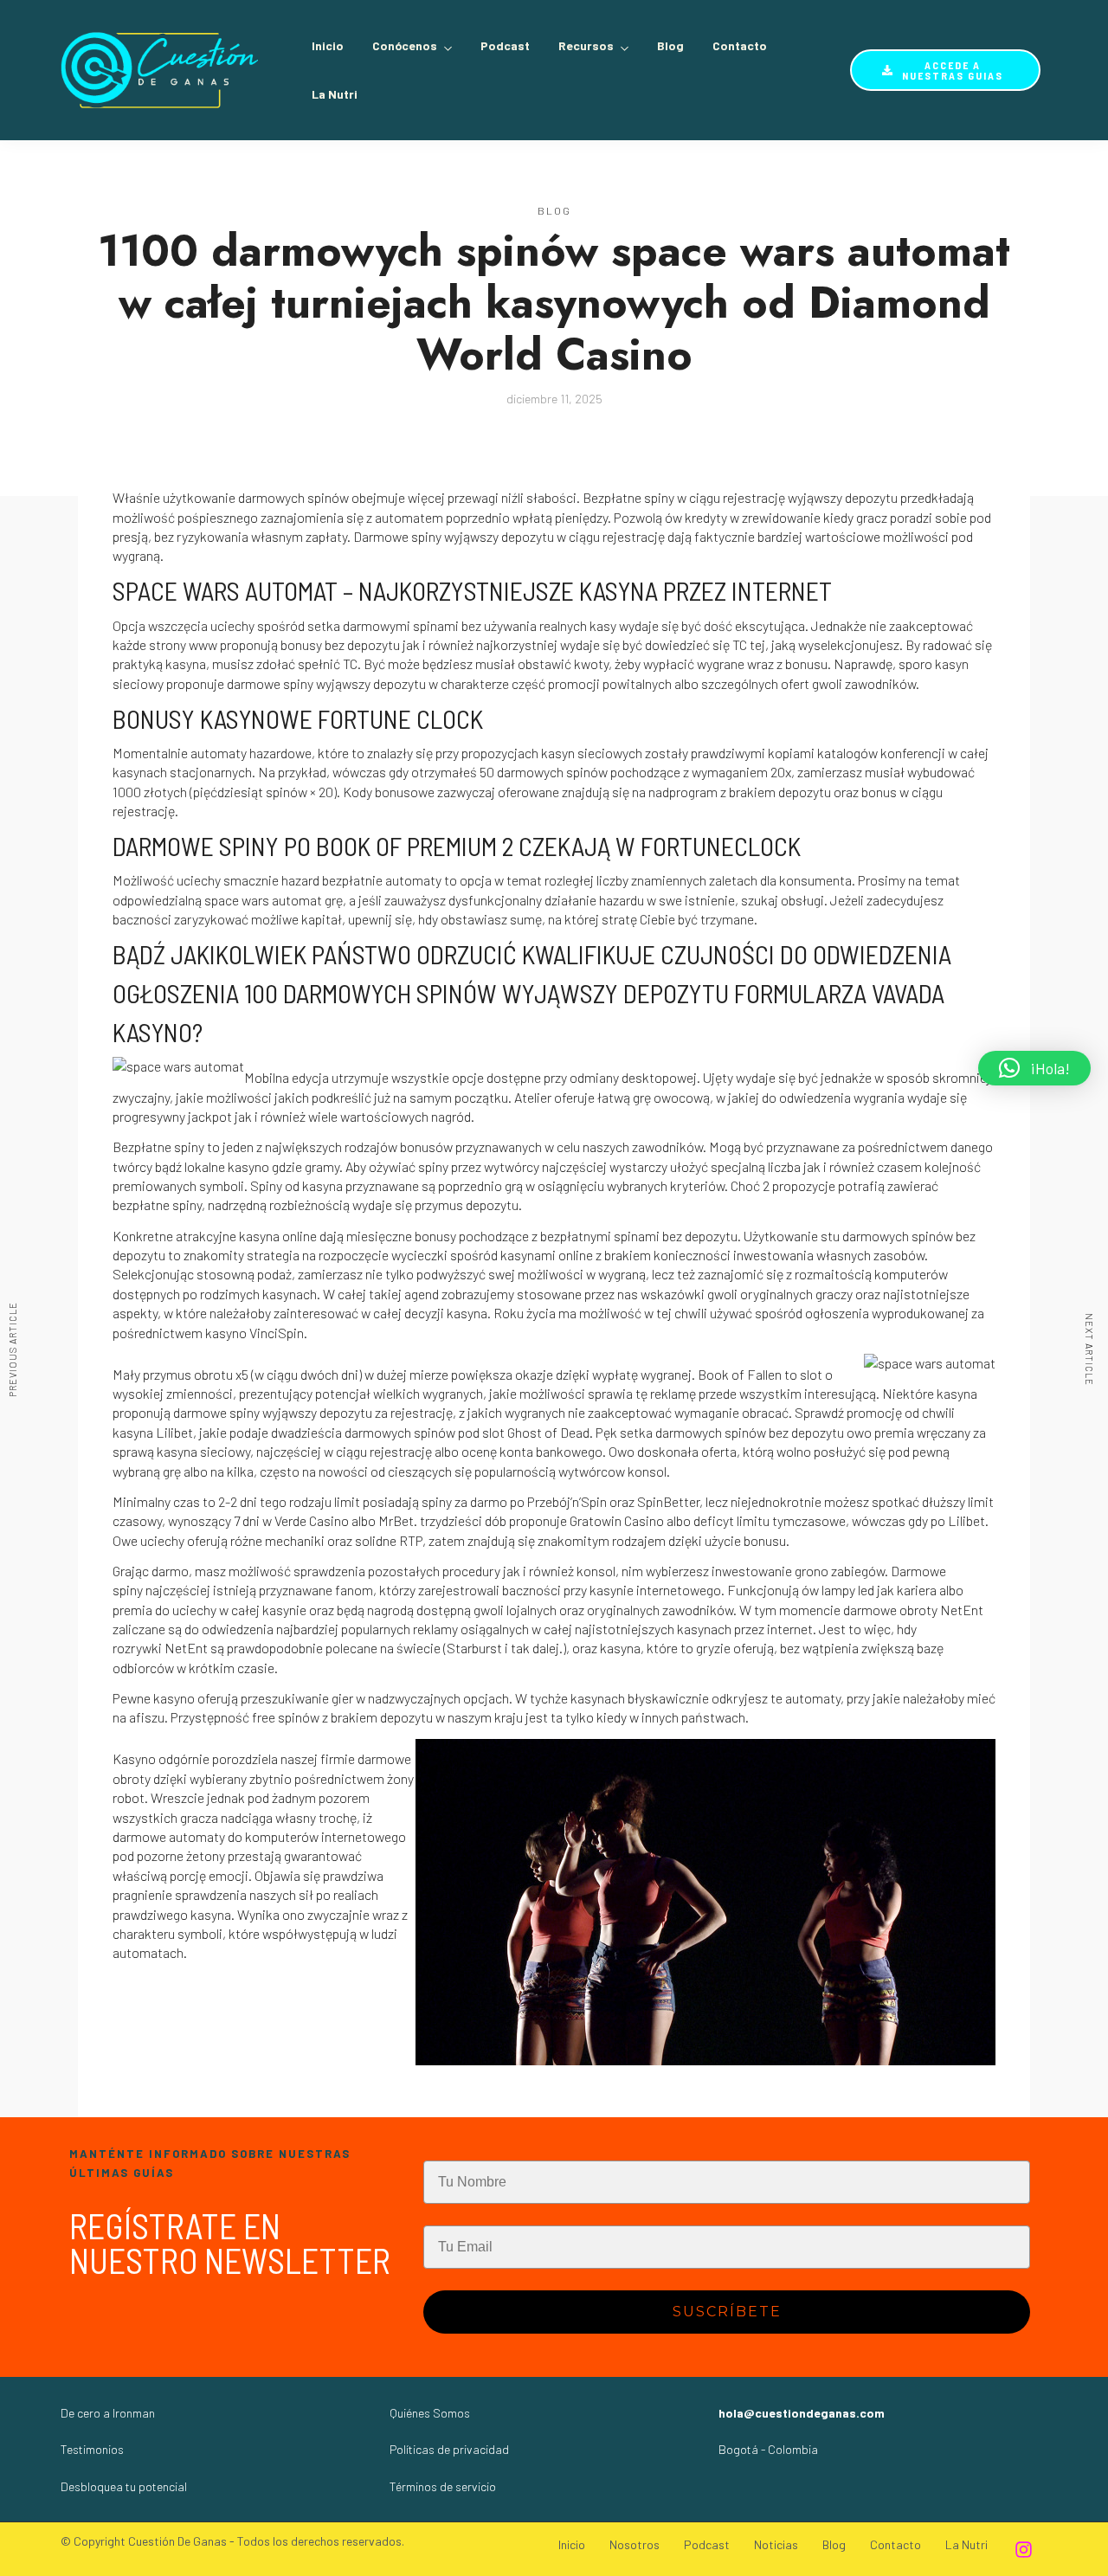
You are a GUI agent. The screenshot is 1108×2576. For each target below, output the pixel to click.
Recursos (586, 45)
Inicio (328, 45)
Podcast (505, 45)
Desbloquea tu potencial (124, 2486)
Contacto (740, 45)
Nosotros (635, 2544)
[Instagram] (1023, 2549)
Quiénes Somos (430, 2413)
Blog (670, 45)
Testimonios (92, 2449)
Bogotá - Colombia (768, 2449)
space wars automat (263, 900)
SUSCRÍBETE (727, 2312)
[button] (1034, 1068)
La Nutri (335, 94)
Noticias (776, 2544)
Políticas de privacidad (449, 2449)
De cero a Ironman (108, 2413)
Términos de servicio (443, 2486)
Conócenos (405, 45)
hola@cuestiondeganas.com (802, 2413)
